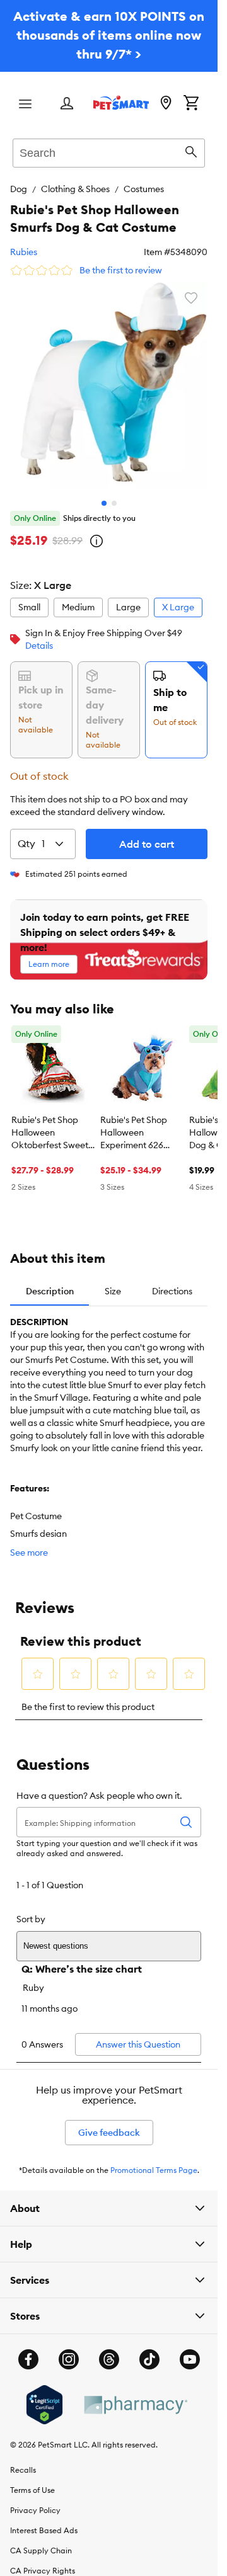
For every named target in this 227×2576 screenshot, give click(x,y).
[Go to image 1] (104, 494)
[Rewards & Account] (67, 104)
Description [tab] (50, 1282)
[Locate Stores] (166, 104)
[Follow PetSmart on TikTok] (149, 2350)
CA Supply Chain (41, 2541)
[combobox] (109, 151)
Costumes (144, 189)
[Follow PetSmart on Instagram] (69, 2350)
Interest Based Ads (44, 2521)
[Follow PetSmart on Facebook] (28, 2350)
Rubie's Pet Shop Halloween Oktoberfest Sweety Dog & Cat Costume (52, 1124)
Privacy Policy (35, 2501)
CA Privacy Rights (43, 2561)
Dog (19, 189)
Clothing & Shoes (75, 189)
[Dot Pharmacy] (135, 2396)
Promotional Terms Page (154, 2161)
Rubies (24, 252)
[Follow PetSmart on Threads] (109, 2350)
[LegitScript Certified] (44, 2395)
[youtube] (190, 2350)
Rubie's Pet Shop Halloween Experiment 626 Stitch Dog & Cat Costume (134, 1124)
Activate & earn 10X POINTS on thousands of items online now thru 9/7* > (109, 35)
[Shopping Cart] (191, 104)
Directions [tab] (172, 1282)
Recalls (23, 2460)
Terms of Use (32, 2481)
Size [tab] (113, 1282)
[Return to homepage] (121, 103)
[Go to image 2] (114, 494)
